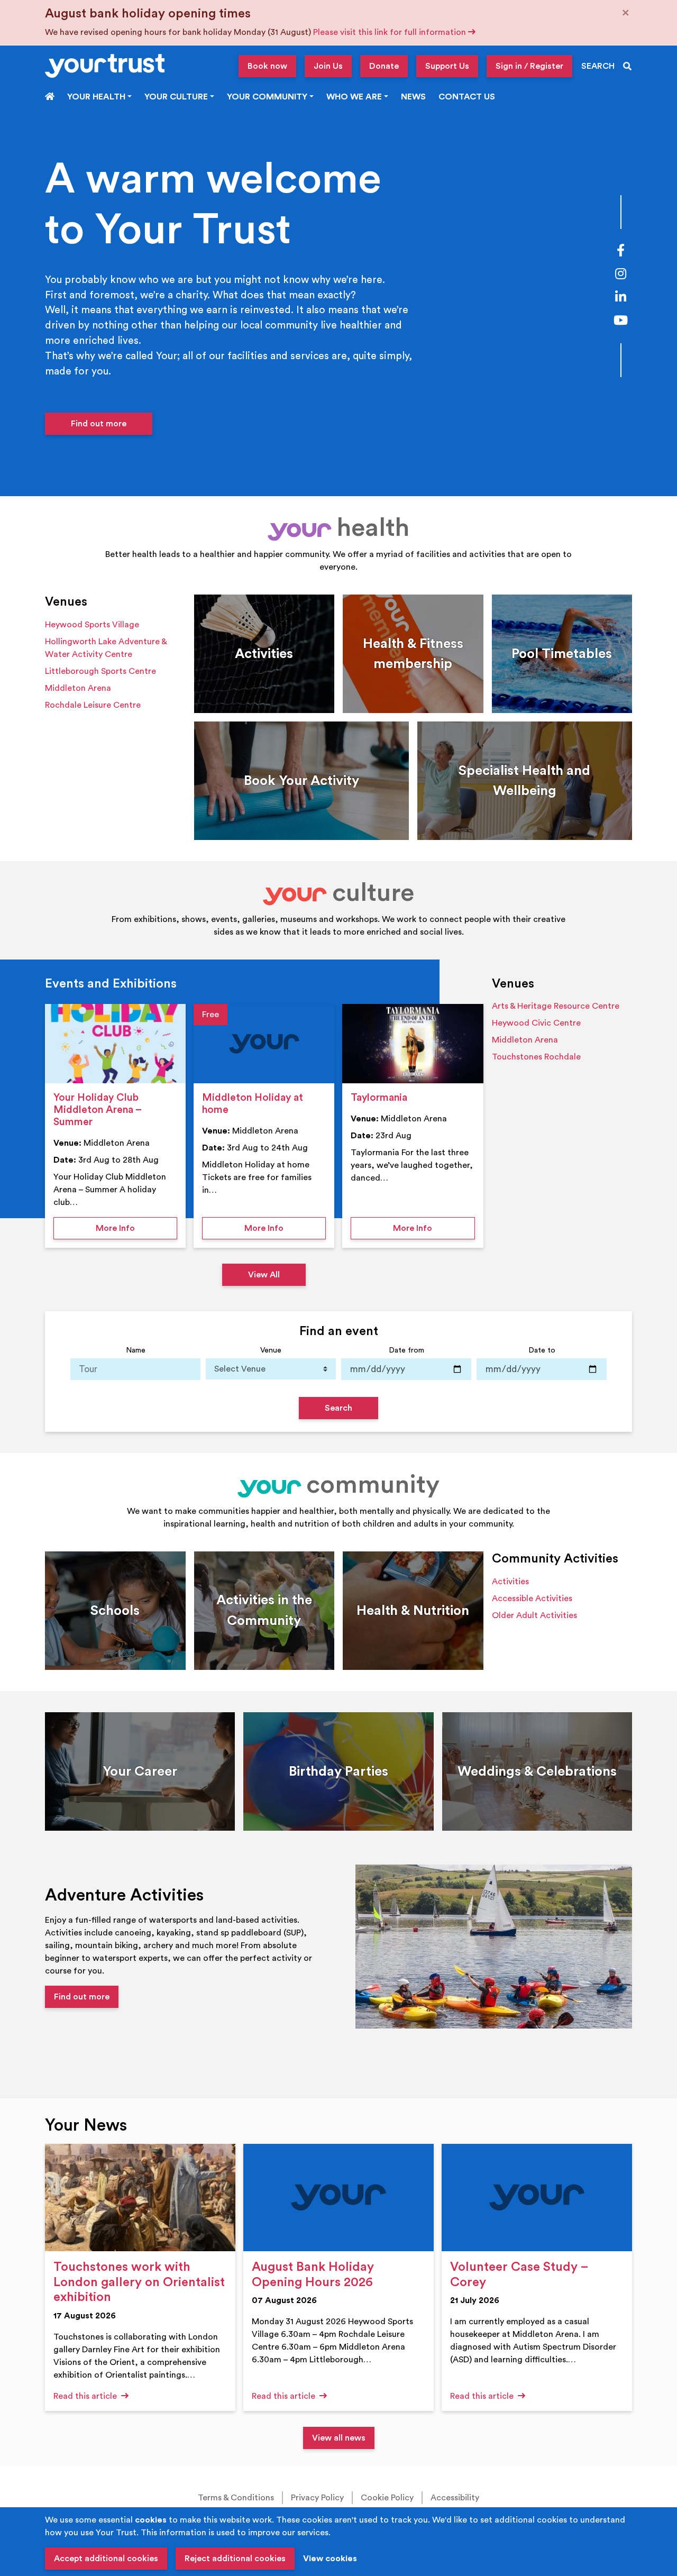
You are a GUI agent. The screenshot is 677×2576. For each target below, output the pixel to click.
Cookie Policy (387, 2498)
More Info (136, 1228)
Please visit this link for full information (391, 32)
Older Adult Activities (534, 1615)
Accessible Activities (532, 1598)
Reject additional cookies (235, 2559)
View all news (339, 2438)
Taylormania (379, 1098)
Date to (542, 1350)
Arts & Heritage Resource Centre (556, 1006)
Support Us (447, 66)
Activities (510, 1582)
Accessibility (455, 2498)
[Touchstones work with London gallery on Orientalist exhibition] (140, 2198)
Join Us (328, 66)
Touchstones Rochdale (536, 1057)
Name (136, 1350)
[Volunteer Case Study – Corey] (537, 2198)
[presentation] (115, 1044)
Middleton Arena (78, 688)
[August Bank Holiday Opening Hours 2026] (338, 2198)
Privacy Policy (317, 2498)
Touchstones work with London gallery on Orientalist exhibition (139, 2282)
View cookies (330, 2559)
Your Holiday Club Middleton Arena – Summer (97, 1110)
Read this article (86, 2396)
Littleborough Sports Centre (100, 671)
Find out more (99, 424)
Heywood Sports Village (92, 625)
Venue (271, 1350)
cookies (151, 2520)
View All (264, 1275)
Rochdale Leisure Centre (93, 705)
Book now (267, 66)
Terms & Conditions (236, 2498)
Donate (384, 66)
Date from (406, 1350)
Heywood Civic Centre (536, 1023)
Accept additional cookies (106, 2559)
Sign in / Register (529, 66)
